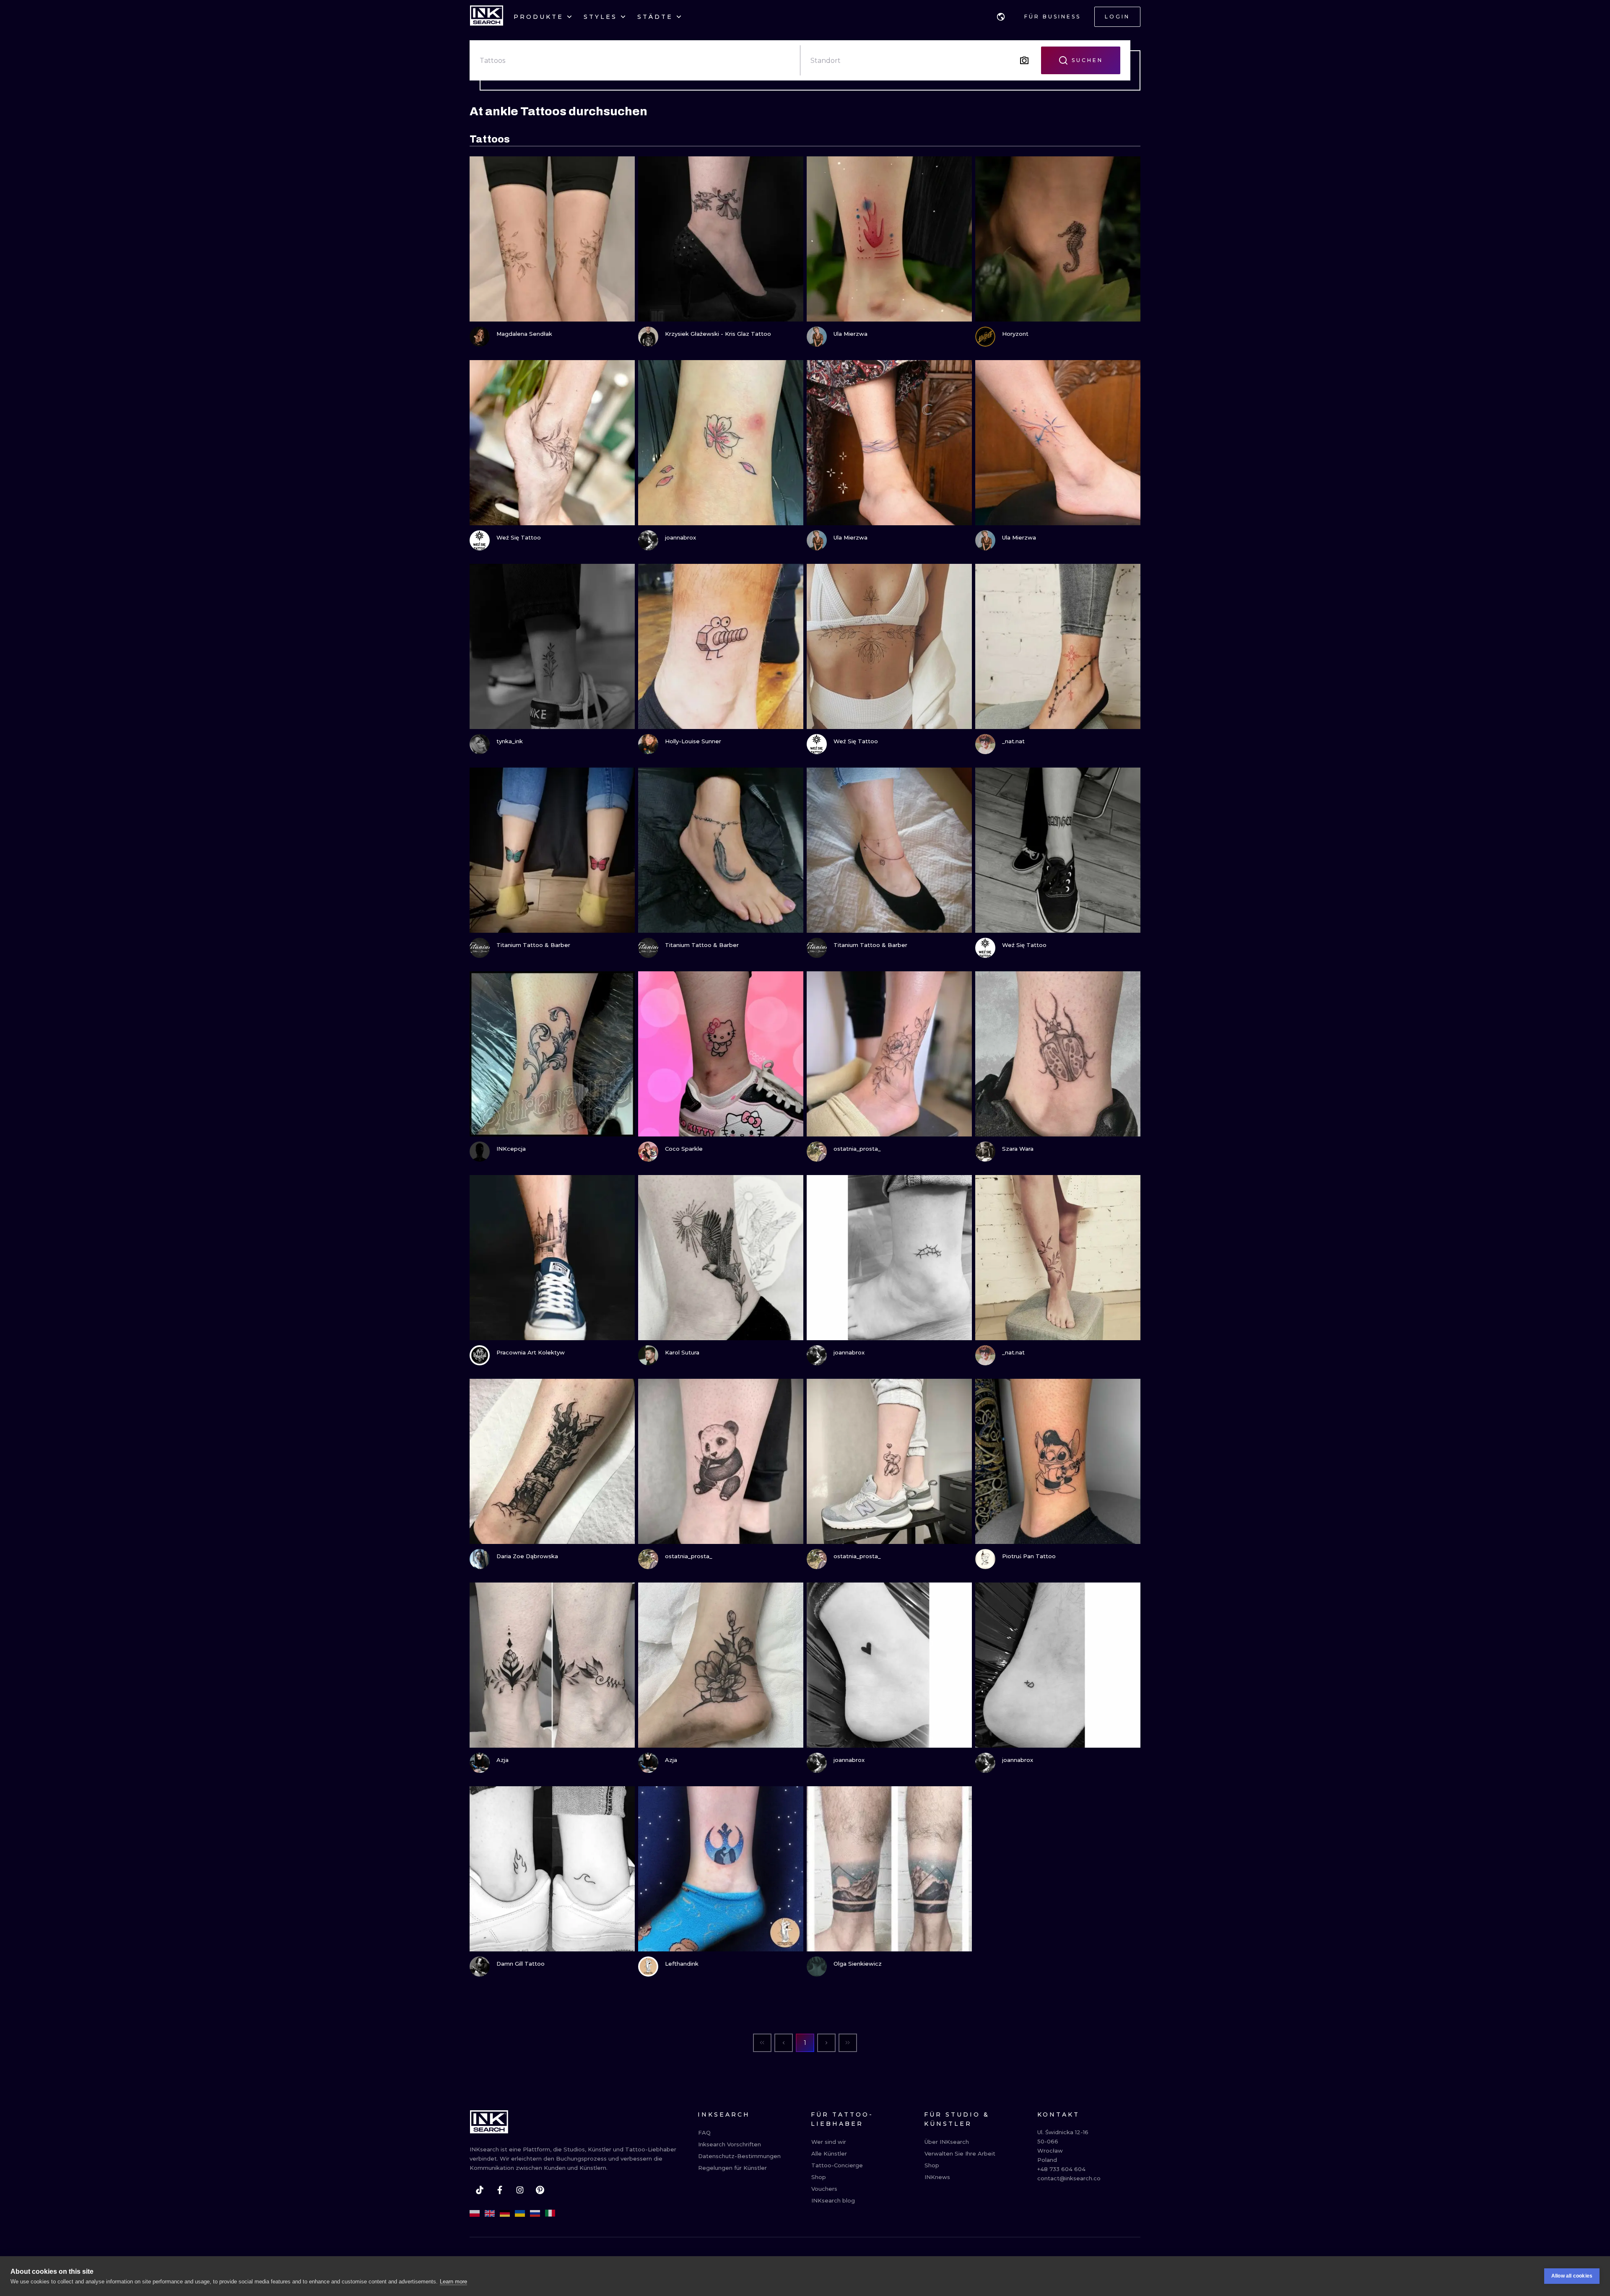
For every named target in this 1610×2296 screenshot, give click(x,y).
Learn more (453, 2282)
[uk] (520, 2213)
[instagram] (520, 2190)
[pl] (475, 2213)
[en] (490, 2213)
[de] (505, 2213)
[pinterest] (540, 2190)
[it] (550, 2213)
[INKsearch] (487, 17)
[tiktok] (480, 2190)
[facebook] (500, 2190)
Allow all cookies (1572, 2276)
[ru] (535, 2213)
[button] (1001, 17)
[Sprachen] (1001, 17)
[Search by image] (1024, 60)
